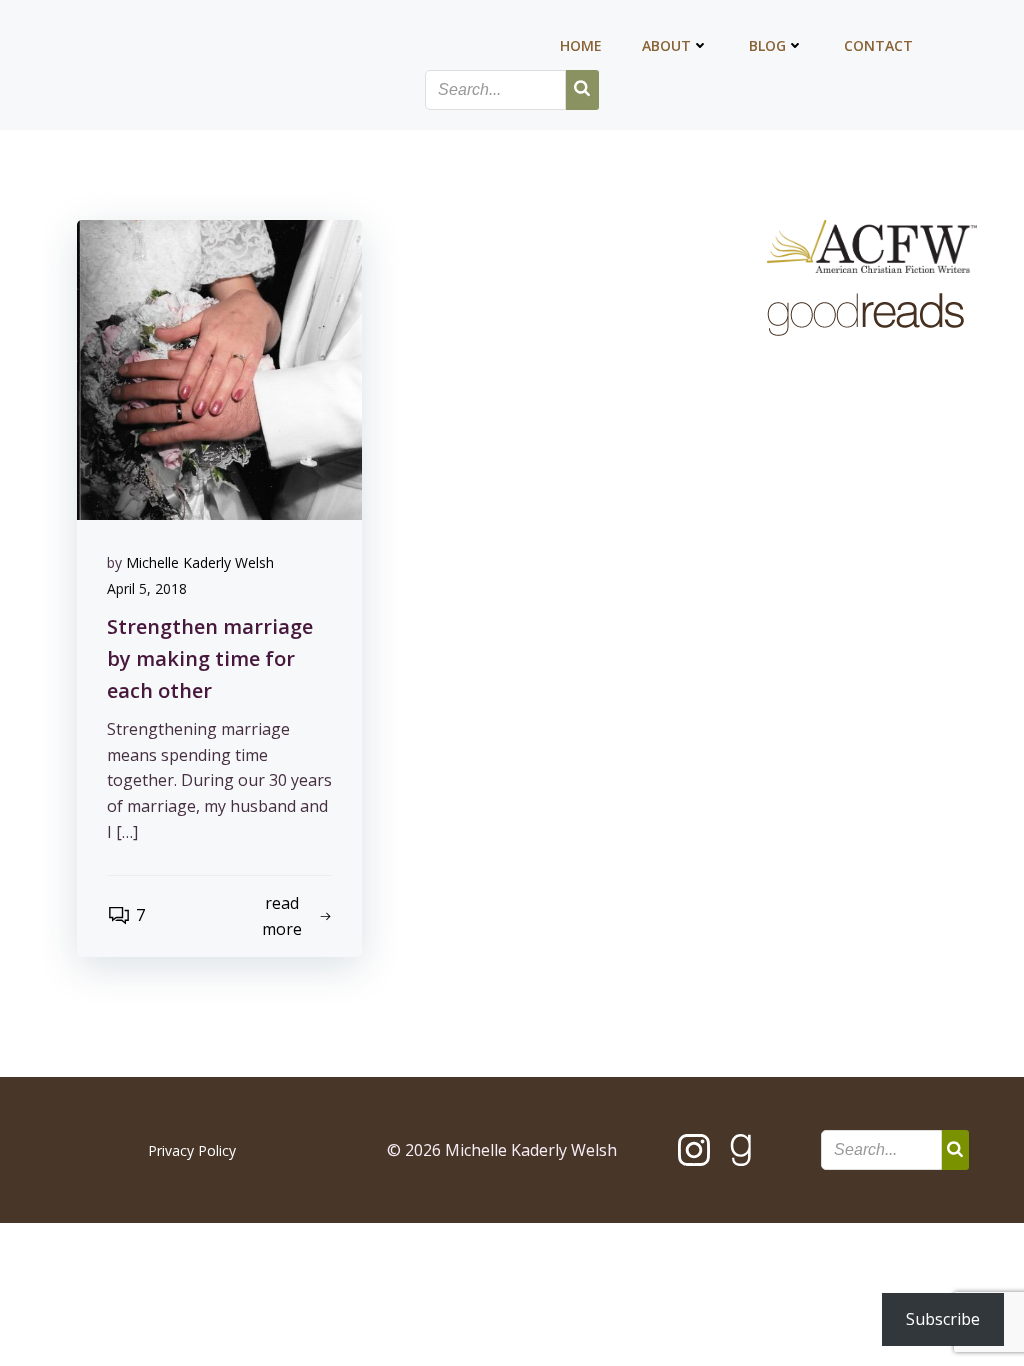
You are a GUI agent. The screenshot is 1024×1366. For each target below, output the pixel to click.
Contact (878, 45)
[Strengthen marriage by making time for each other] (219, 368)
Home (581, 45)
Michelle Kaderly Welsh (200, 562)
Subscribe (943, 1319)
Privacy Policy (192, 1150)
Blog (767, 45)
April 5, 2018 (147, 588)
